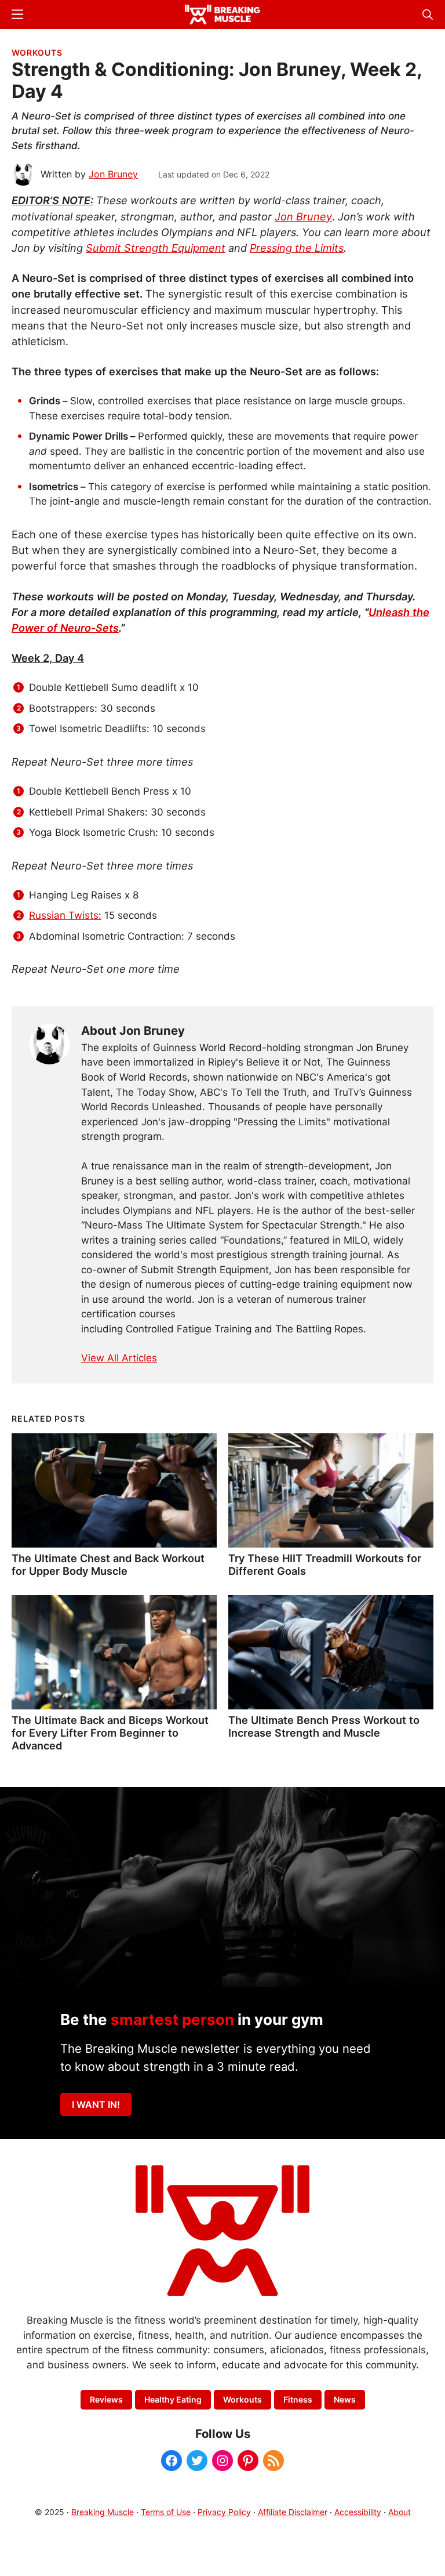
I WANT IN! (96, 2104)
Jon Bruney (303, 216)
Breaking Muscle (103, 2512)
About (400, 2512)
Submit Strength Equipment (156, 248)
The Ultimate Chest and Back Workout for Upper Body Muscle (108, 1564)
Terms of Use (166, 2512)
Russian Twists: (65, 915)
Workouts (37, 52)
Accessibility (358, 2512)
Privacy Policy (224, 2512)
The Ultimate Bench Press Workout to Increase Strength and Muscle (324, 1726)
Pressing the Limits (297, 248)
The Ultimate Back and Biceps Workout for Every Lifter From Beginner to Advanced (110, 1733)
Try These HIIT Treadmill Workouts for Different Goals (325, 1564)
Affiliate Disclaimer (293, 2512)
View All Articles (119, 1358)
